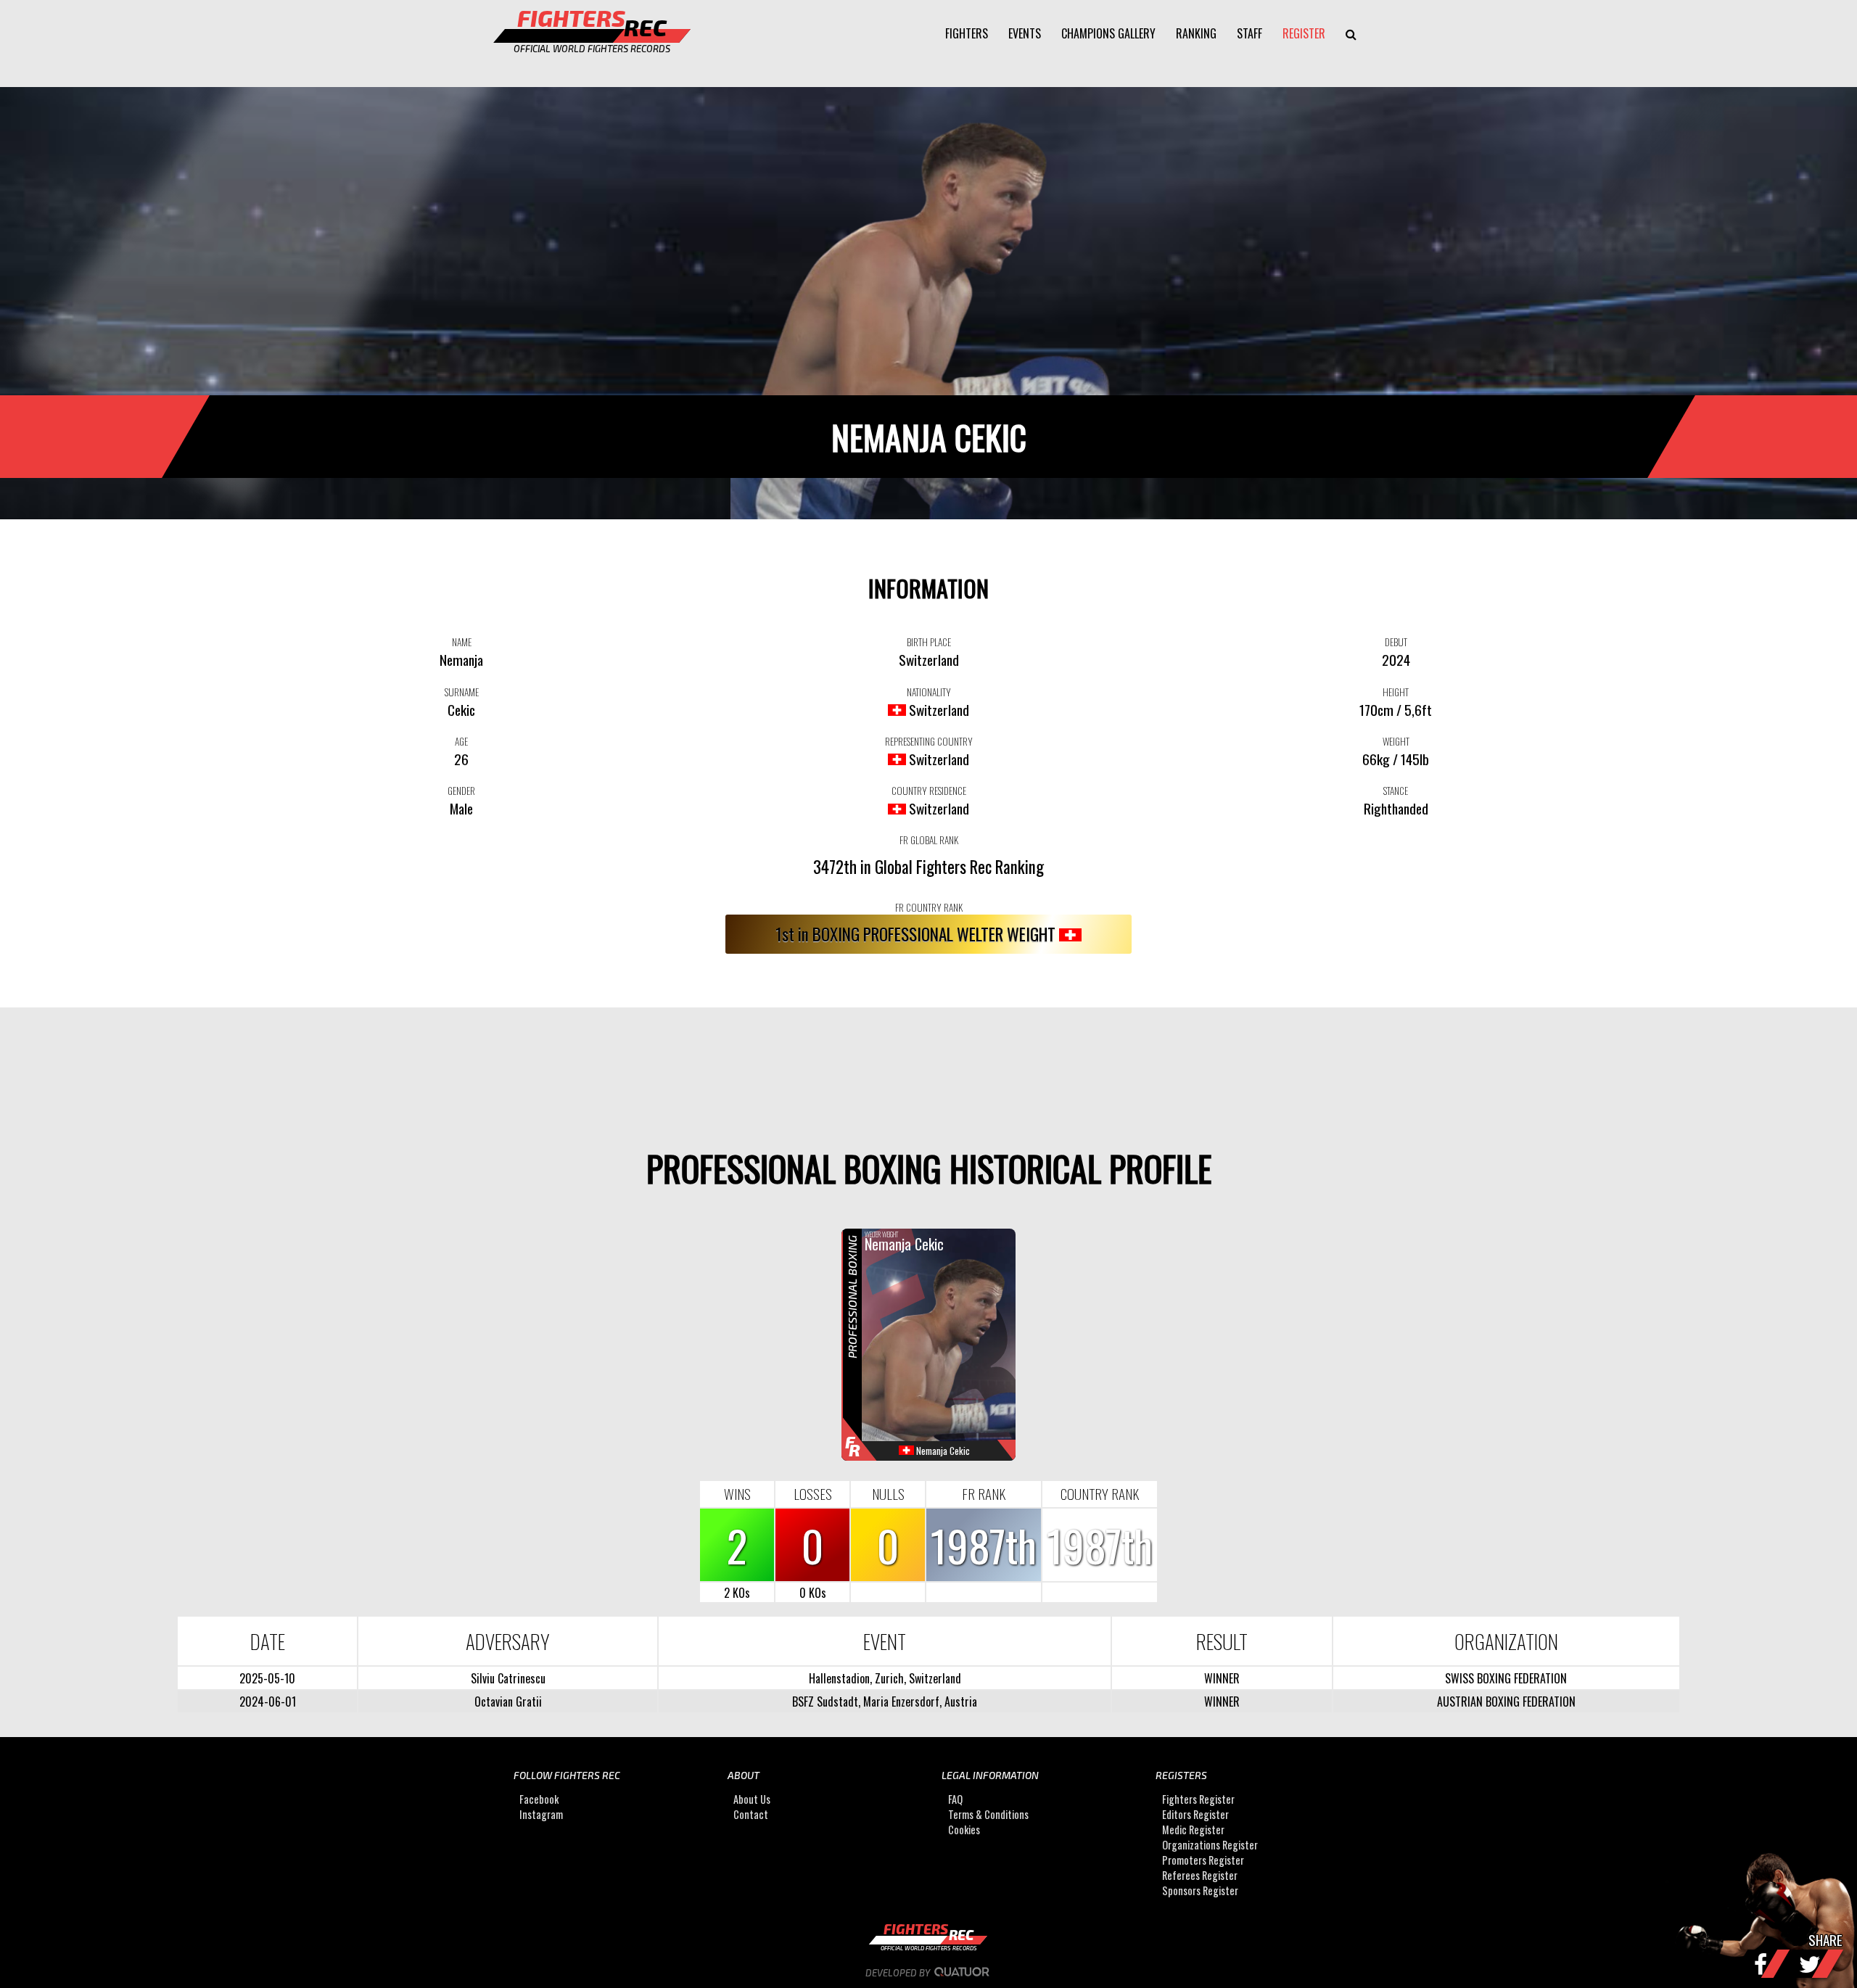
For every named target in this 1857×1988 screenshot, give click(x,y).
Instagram (541, 1815)
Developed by (899, 1973)
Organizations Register (1210, 1845)
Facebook (539, 1800)
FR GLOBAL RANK (929, 840)
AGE (461, 741)
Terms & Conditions (988, 1815)
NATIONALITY (929, 692)
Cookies (964, 1830)
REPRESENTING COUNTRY (929, 741)
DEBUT (1396, 642)
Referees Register (1200, 1876)
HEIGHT (1396, 692)
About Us (752, 1800)
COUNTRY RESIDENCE (929, 791)
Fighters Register (1198, 1800)
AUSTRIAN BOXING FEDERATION (1506, 1702)
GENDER (461, 791)
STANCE (1396, 791)
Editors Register (1195, 1815)
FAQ (955, 1800)
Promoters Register (1203, 1861)
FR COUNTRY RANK (929, 907)
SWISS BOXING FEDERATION (1506, 1678)
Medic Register (1193, 1830)
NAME (462, 642)
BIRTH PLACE (929, 642)
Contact (751, 1815)
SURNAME (462, 692)
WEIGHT (1396, 741)
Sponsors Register (1200, 1891)
